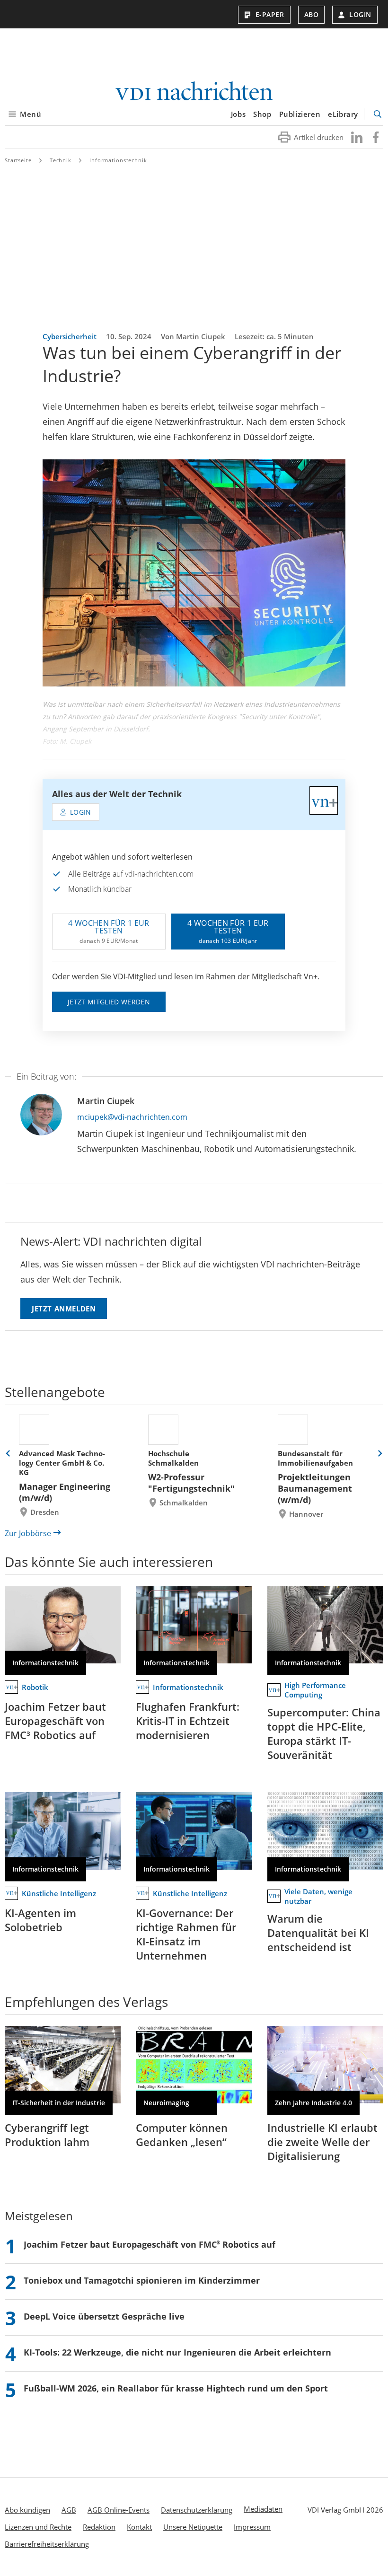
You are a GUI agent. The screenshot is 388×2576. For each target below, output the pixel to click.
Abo (312, 14)
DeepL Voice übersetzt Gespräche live (104, 2316)
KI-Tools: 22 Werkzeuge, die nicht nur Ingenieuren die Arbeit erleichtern (177, 2352)
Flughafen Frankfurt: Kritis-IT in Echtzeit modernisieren (188, 1721)
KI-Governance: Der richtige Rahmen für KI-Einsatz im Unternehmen (186, 1934)
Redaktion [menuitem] (99, 2527)
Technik (61, 160)
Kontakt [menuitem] (139, 2527)
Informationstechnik (118, 160)
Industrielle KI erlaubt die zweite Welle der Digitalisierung (322, 2142)
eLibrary (343, 114)
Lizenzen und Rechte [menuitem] (38, 2527)
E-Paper (270, 14)
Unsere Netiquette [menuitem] (193, 2527)
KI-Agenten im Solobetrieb (40, 1920)
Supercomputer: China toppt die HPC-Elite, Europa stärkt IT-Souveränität (324, 1733)
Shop (262, 114)
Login (360, 14)
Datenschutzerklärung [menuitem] (197, 2510)
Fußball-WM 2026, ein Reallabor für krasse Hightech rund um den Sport (176, 2388)
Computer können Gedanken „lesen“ (182, 2135)
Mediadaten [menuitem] (263, 2509)
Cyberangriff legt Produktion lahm (47, 2135)
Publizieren (300, 114)
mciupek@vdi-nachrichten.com (132, 1117)
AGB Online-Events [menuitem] (119, 2510)
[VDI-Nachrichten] (194, 92)
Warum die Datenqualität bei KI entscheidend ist (318, 1933)
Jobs (238, 114)
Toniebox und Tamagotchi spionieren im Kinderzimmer (142, 2280)
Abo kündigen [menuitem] (27, 2510)
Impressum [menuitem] (252, 2527)
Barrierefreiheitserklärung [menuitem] (47, 2544)
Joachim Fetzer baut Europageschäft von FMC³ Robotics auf (55, 1721)
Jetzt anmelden (64, 1309)
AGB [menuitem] (69, 2510)
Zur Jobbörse (28, 1533)
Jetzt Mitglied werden (109, 1002)
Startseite (18, 160)
